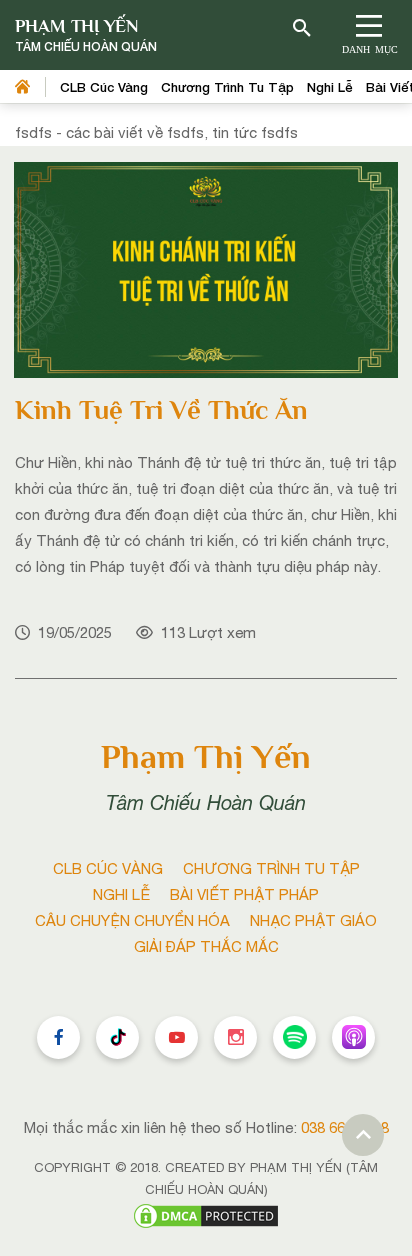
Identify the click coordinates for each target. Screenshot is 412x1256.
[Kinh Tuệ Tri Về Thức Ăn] (206, 268)
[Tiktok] (117, 1037)
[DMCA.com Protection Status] (206, 1214)
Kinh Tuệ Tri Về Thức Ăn (161, 410)
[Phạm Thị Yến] (86, 35)
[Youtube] (176, 1037)
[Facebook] (58, 1037)
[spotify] (294, 1037)
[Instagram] (235, 1037)
